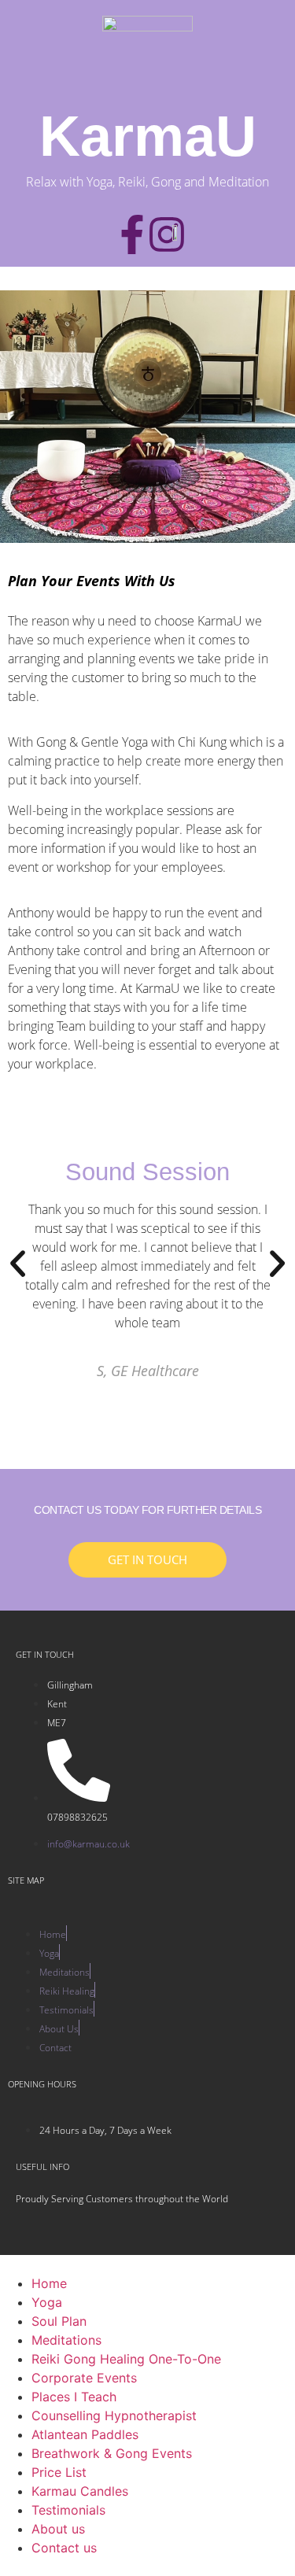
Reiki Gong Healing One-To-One (126, 2359)
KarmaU (148, 136)
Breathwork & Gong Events (112, 2453)
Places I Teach (74, 2397)
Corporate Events (84, 2378)
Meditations (66, 2340)
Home (49, 2283)
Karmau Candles (80, 2491)
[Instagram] (167, 234)
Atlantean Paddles (85, 2434)
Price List (59, 2472)
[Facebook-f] (132, 234)
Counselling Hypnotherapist (114, 2415)
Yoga (47, 2302)
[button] (18, 1263)
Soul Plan (59, 2321)
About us (58, 2529)
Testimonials (68, 2510)
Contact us (64, 2548)
